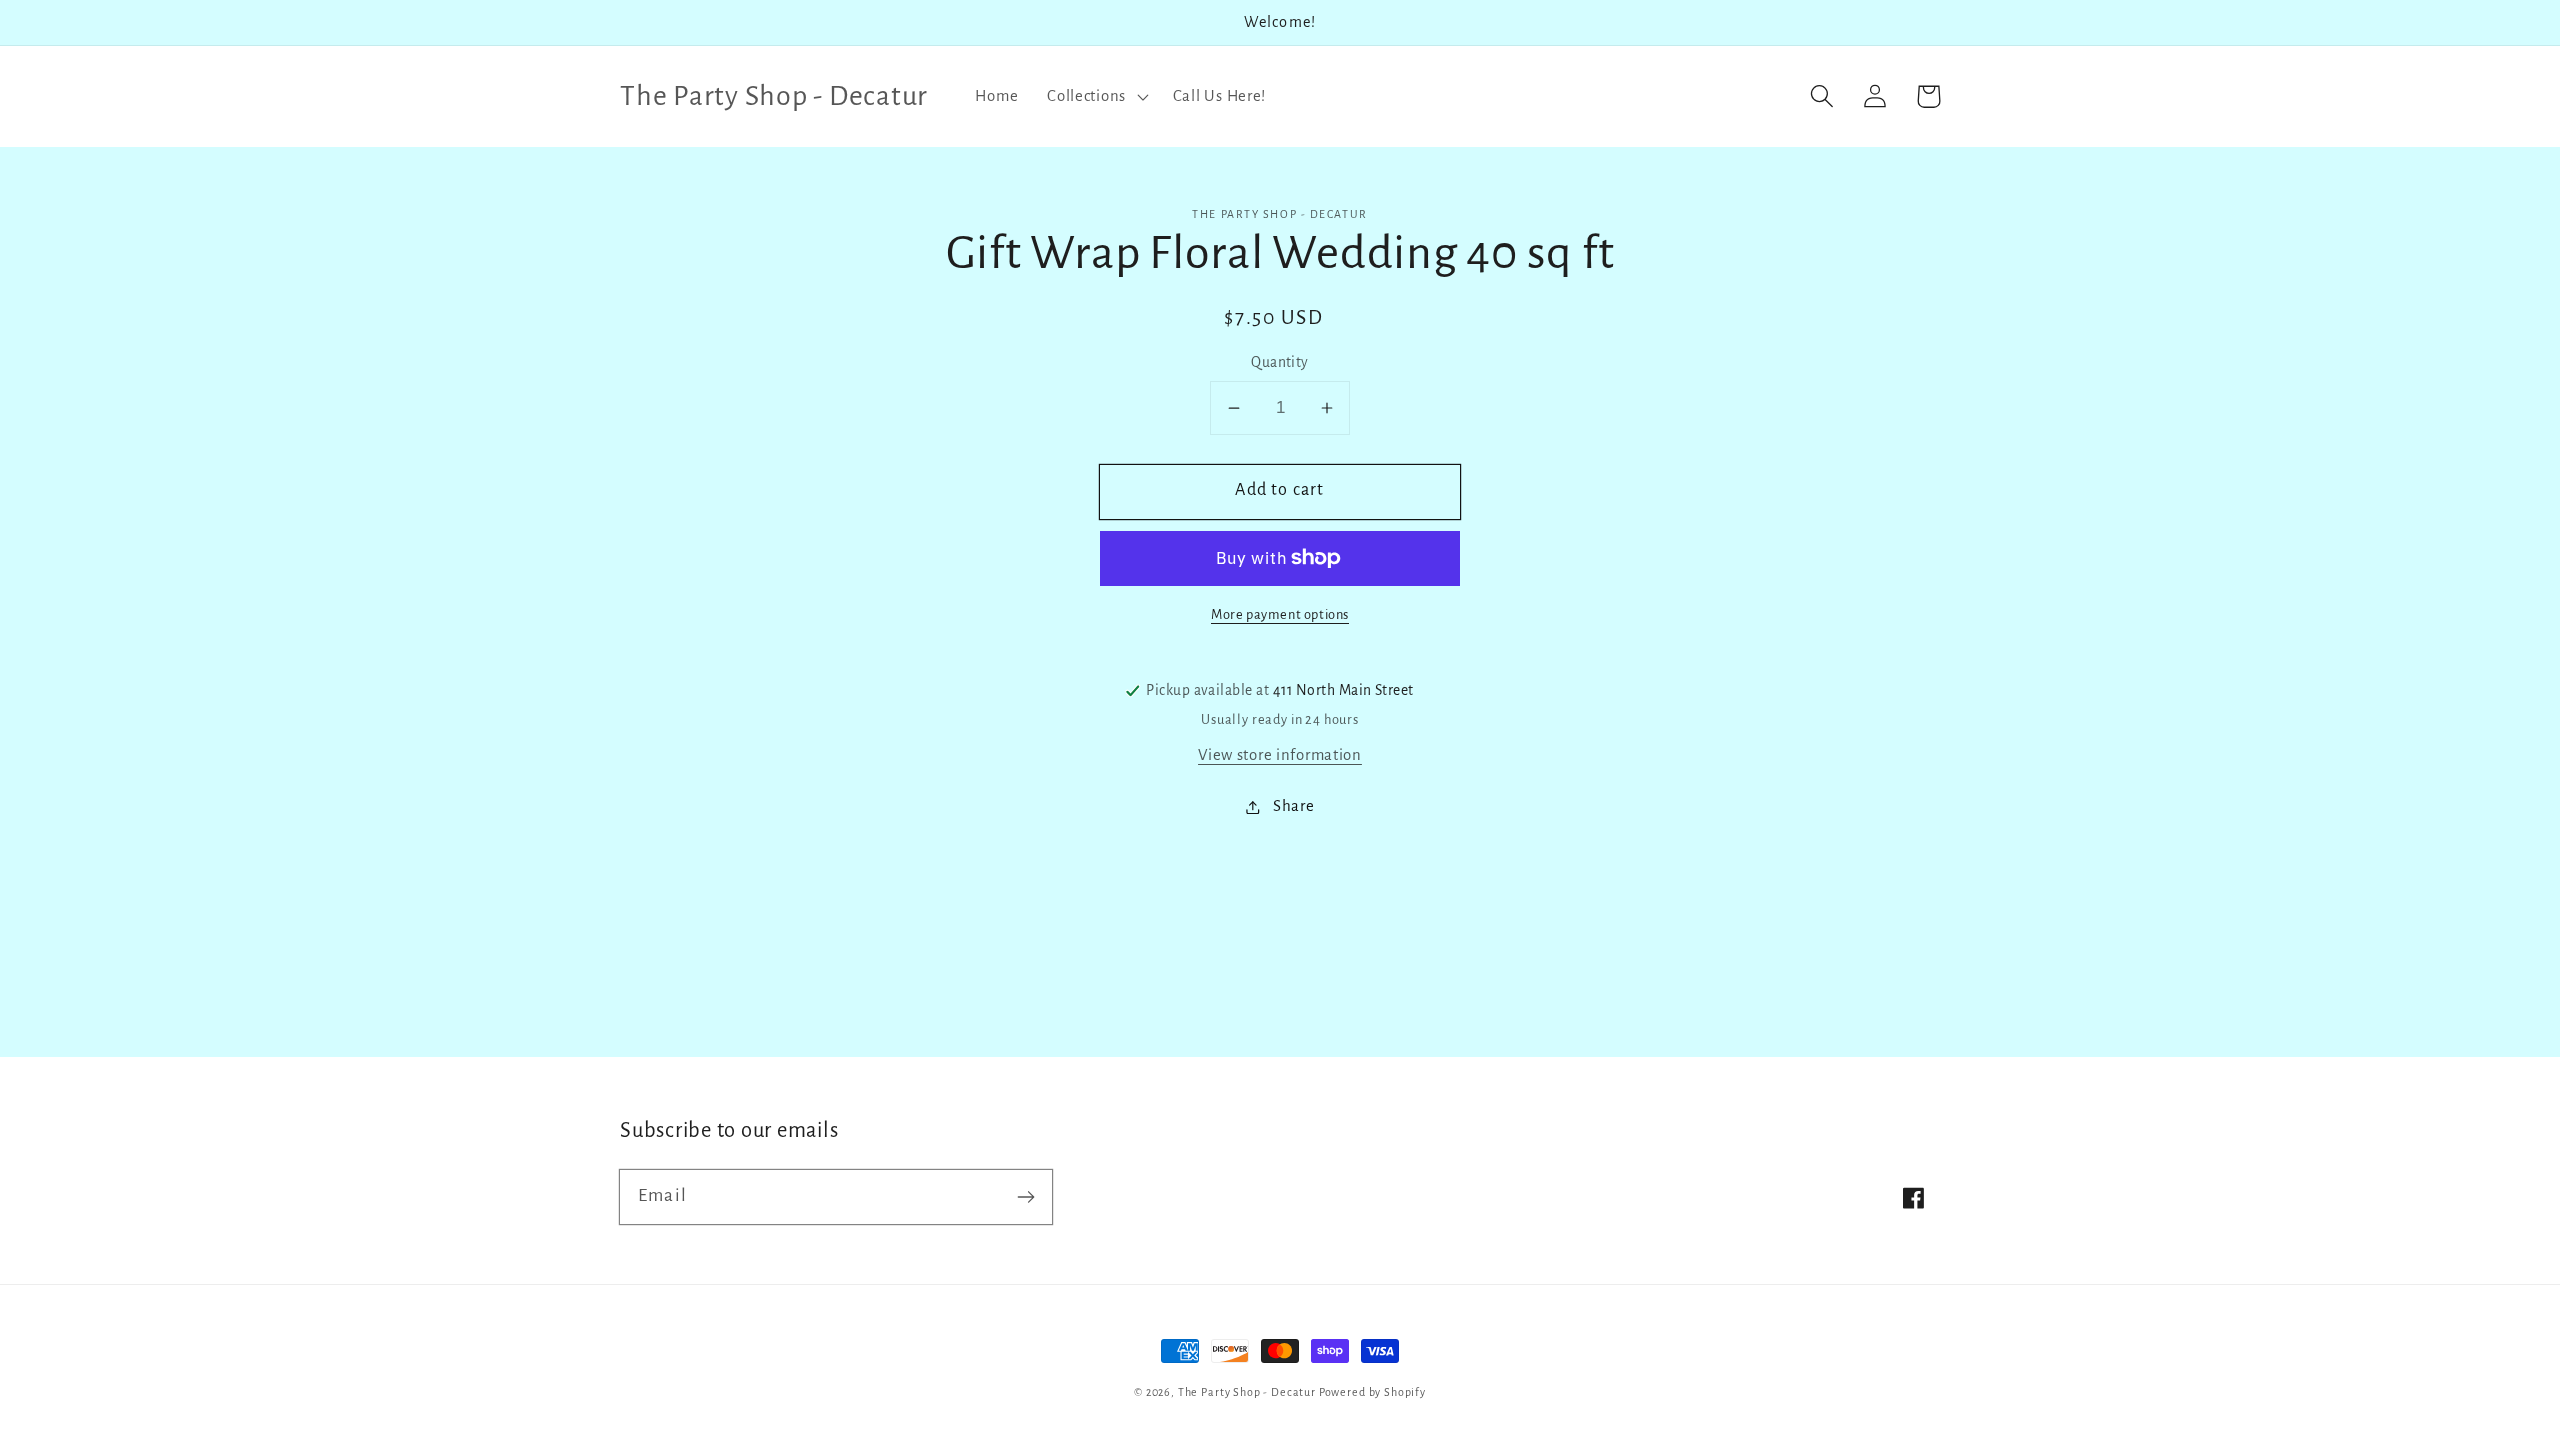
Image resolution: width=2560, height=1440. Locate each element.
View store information (1280, 755)
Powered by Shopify (1372, 1392)
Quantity (1280, 362)
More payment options (1280, 614)
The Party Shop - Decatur (1247, 1392)
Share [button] (1293, 806)
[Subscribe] (1025, 1196)
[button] (1096, 96)
